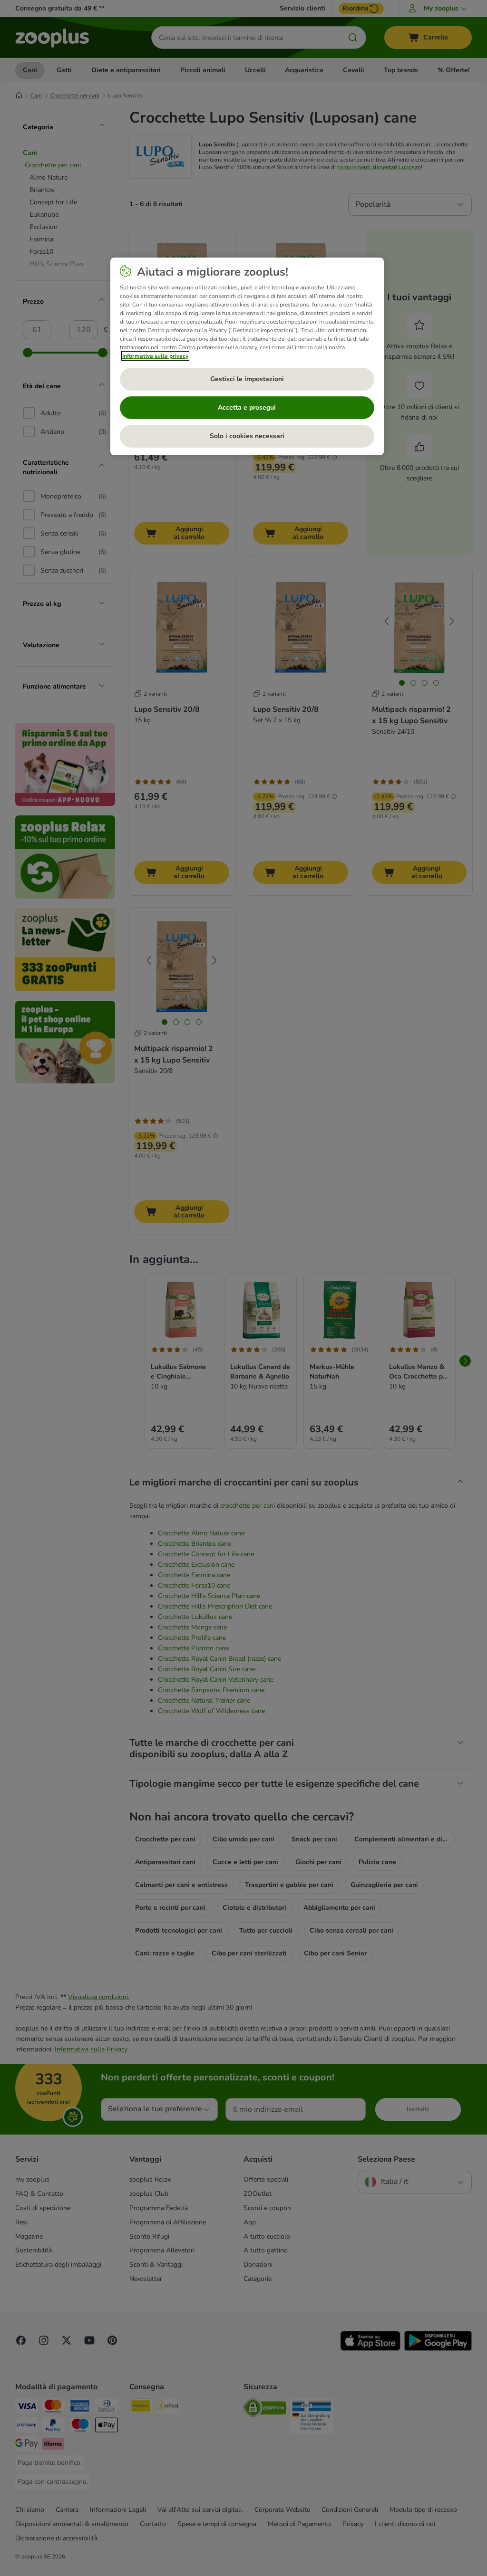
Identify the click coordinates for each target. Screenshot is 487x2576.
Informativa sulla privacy (155, 356)
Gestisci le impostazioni (247, 379)
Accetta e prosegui (247, 407)
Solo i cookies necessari (247, 436)
